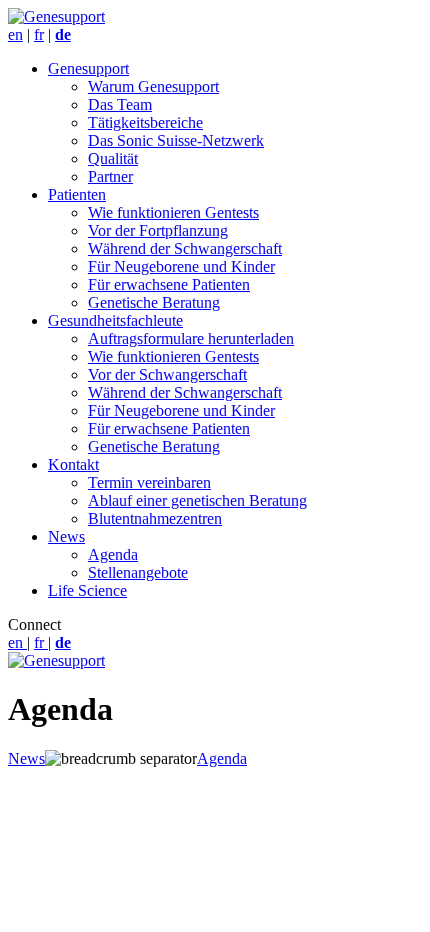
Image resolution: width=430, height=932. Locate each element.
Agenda (113, 554)
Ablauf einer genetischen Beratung (197, 500)
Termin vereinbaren (149, 482)
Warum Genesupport (153, 86)
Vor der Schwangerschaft (167, 374)
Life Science (87, 590)
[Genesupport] (56, 16)
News (66, 536)
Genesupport (88, 68)
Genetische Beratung (154, 302)
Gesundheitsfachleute (115, 320)
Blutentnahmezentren (155, 518)
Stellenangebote (138, 572)
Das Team (120, 104)
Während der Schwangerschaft (185, 248)
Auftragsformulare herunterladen (191, 338)
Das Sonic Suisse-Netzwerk (176, 140)
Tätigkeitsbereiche (145, 122)
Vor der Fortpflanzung (158, 230)
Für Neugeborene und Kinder (181, 266)
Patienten (77, 194)
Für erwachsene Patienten (169, 284)
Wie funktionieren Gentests (173, 212)
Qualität (113, 158)
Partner (110, 176)
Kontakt (73, 464)
